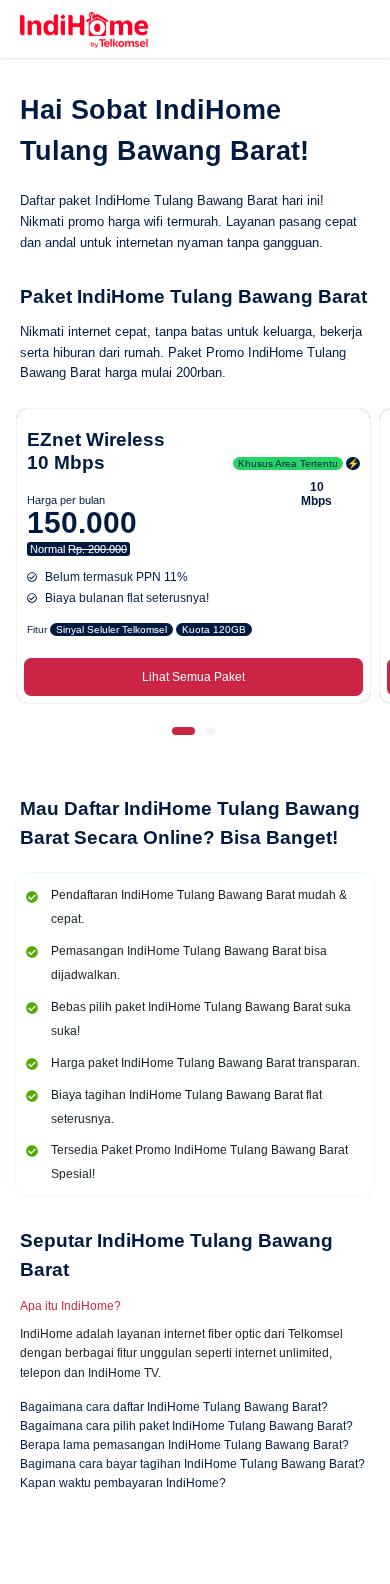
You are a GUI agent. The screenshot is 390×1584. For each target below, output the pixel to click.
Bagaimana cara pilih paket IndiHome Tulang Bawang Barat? (186, 1426)
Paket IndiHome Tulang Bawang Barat (193, 296)
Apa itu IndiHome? (70, 1306)
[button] (184, 731)
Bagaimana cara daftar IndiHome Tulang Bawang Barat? (174, 1407)
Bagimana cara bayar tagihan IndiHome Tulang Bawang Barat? (192, 1464)
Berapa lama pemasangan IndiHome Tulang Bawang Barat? (184, 1445)
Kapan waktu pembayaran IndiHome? (123, 1483)
